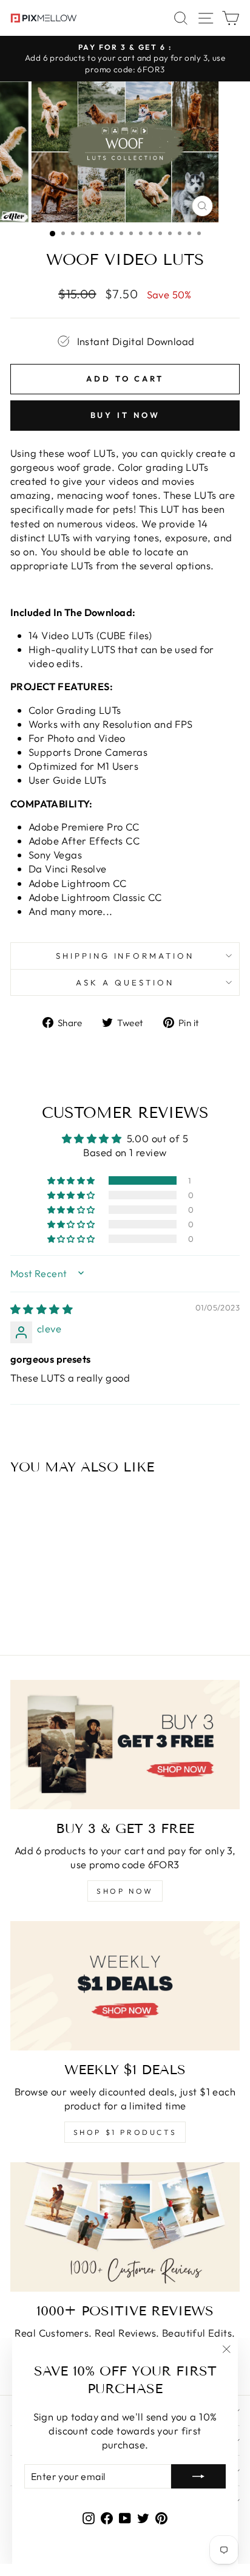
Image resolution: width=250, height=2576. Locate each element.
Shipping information (125, 956)
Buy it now (125, 415)
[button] (72, 1180)
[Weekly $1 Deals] (125, 1986)
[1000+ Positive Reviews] (125, 2227)
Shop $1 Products (125, 2132)
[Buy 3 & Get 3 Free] (125, 1745)
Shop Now (125, 1891)
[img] (42, 1309)
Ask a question (125, 982)
